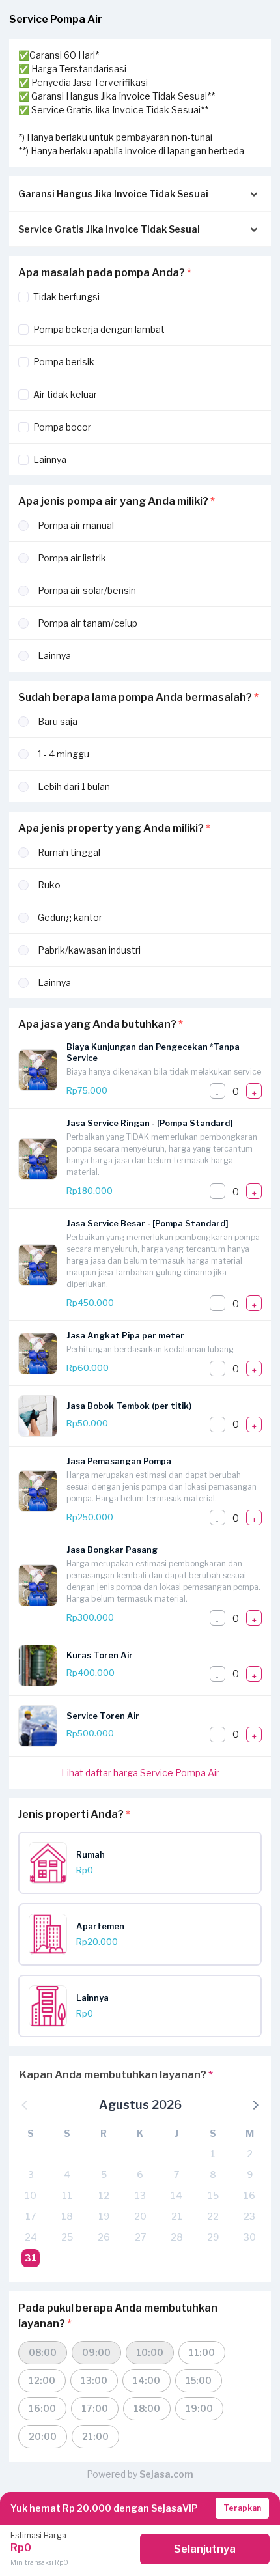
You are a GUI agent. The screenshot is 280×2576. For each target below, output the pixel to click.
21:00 (95, 2436)
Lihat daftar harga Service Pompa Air (140, 1773)
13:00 (94, 2380)
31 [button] (31, 2258)
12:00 (42, 2380)
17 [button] (31, 2216)
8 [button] (213, 2174)
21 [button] (177, 2216)
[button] (255, 2104)
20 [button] (140, 2216)
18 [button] (67, 2216)
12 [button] (104, 2195)
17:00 (95, 2408)
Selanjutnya (205, 2549)
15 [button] (213, 2195)
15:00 (199, 2380)
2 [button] (250, 2154)
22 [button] (213, 2216)
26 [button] (104, 2237)
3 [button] (31, 2174)
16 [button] (249, 2195)
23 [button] (249, 2216)
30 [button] (250, 2237)
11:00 (202, 2352)
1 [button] (213, 2154)
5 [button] (104, 2174)
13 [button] (140, 2195)
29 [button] (213, 2237)
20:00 (43, 2436)
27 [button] (140, 2237)
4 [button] (67, 2174)
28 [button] (177, 2237)
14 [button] (176, 2195)
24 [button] (31, 2237)
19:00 (199, 2408)
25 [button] (67, 2237)
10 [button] (31, 2195)
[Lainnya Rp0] (145, 2023)
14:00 (147, 2380)
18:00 (147, 2408)
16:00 (42, 2408)
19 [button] (104, 2216)
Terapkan (242, 2508)
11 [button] (67, 2195)
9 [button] (250, 2174)
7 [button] (176, 2174)
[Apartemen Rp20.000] (145, 1952)
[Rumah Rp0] (145, 1880)
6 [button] (140, 2174)
